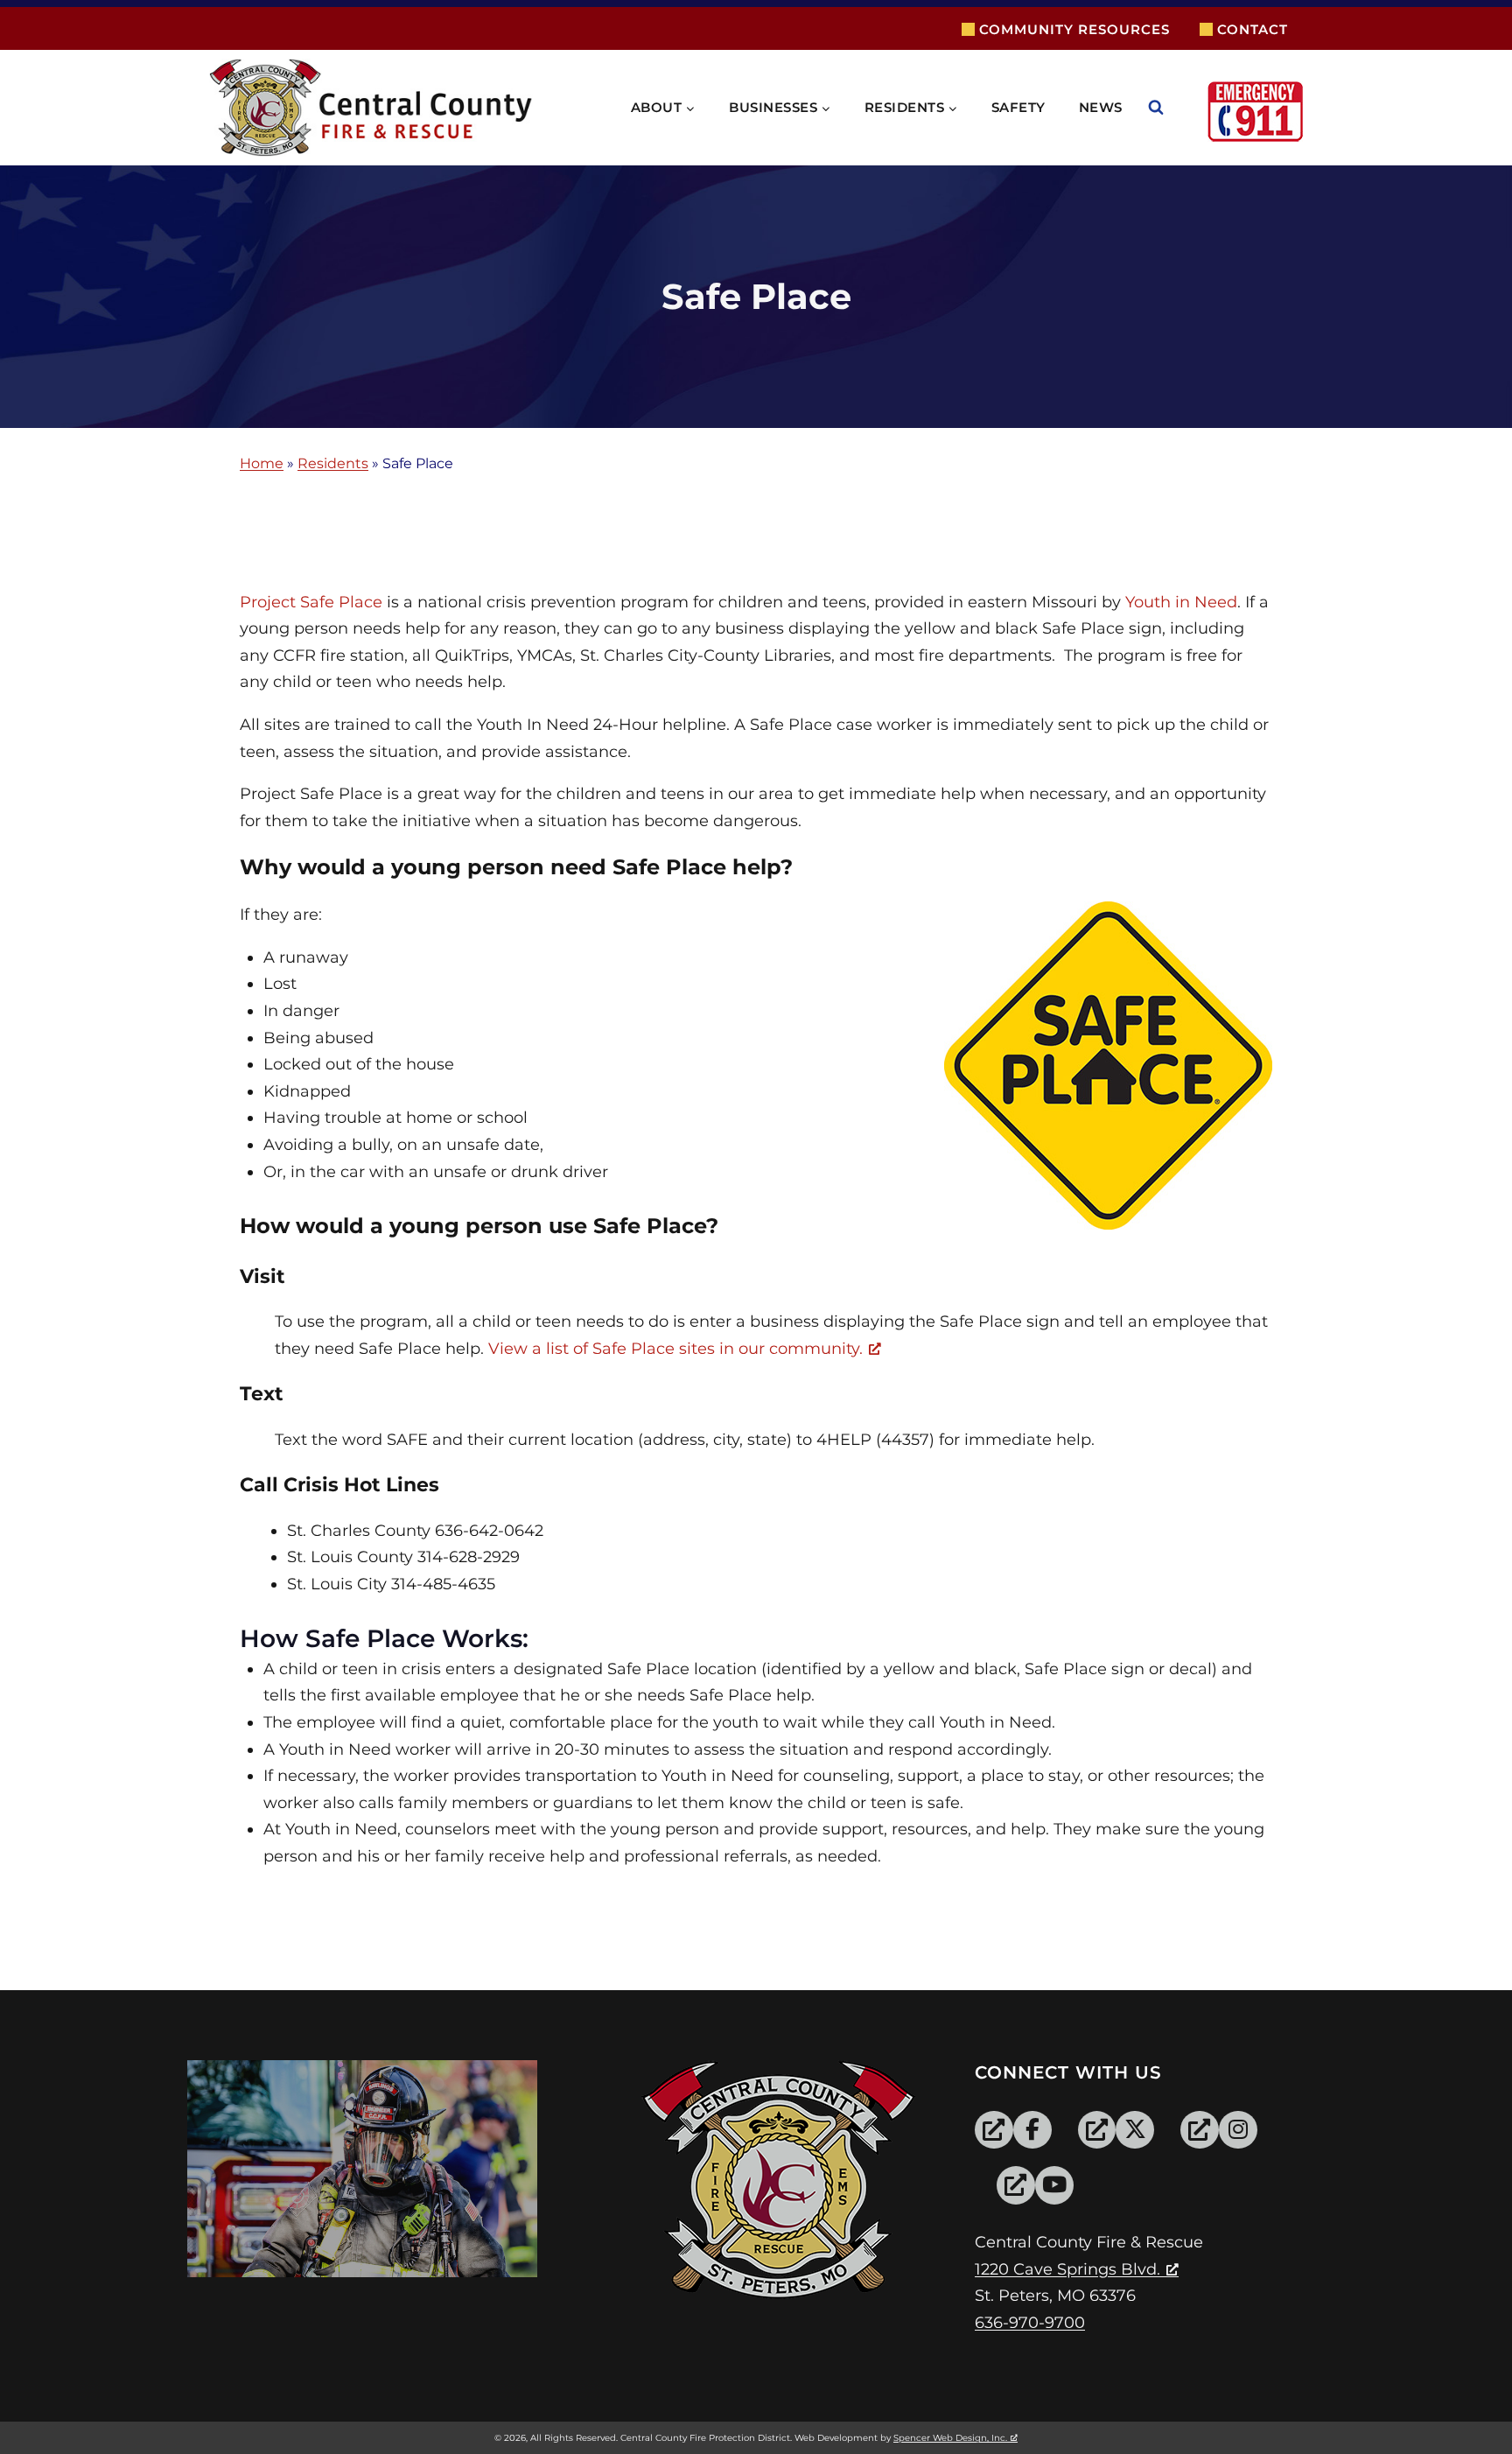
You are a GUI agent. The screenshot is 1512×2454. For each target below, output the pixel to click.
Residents (333, 464)
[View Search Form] (1173, 108)
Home (262, 464)
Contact (1253, 29)
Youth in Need (1181, 602)
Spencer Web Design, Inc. (950, 2438)
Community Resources (1074, 29)
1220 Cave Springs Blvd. (1067, 2269)
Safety (1018, 107)
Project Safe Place (311, 602)
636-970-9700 (1030, 2323)
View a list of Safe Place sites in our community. (675, 1349)
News (1101, 107)
